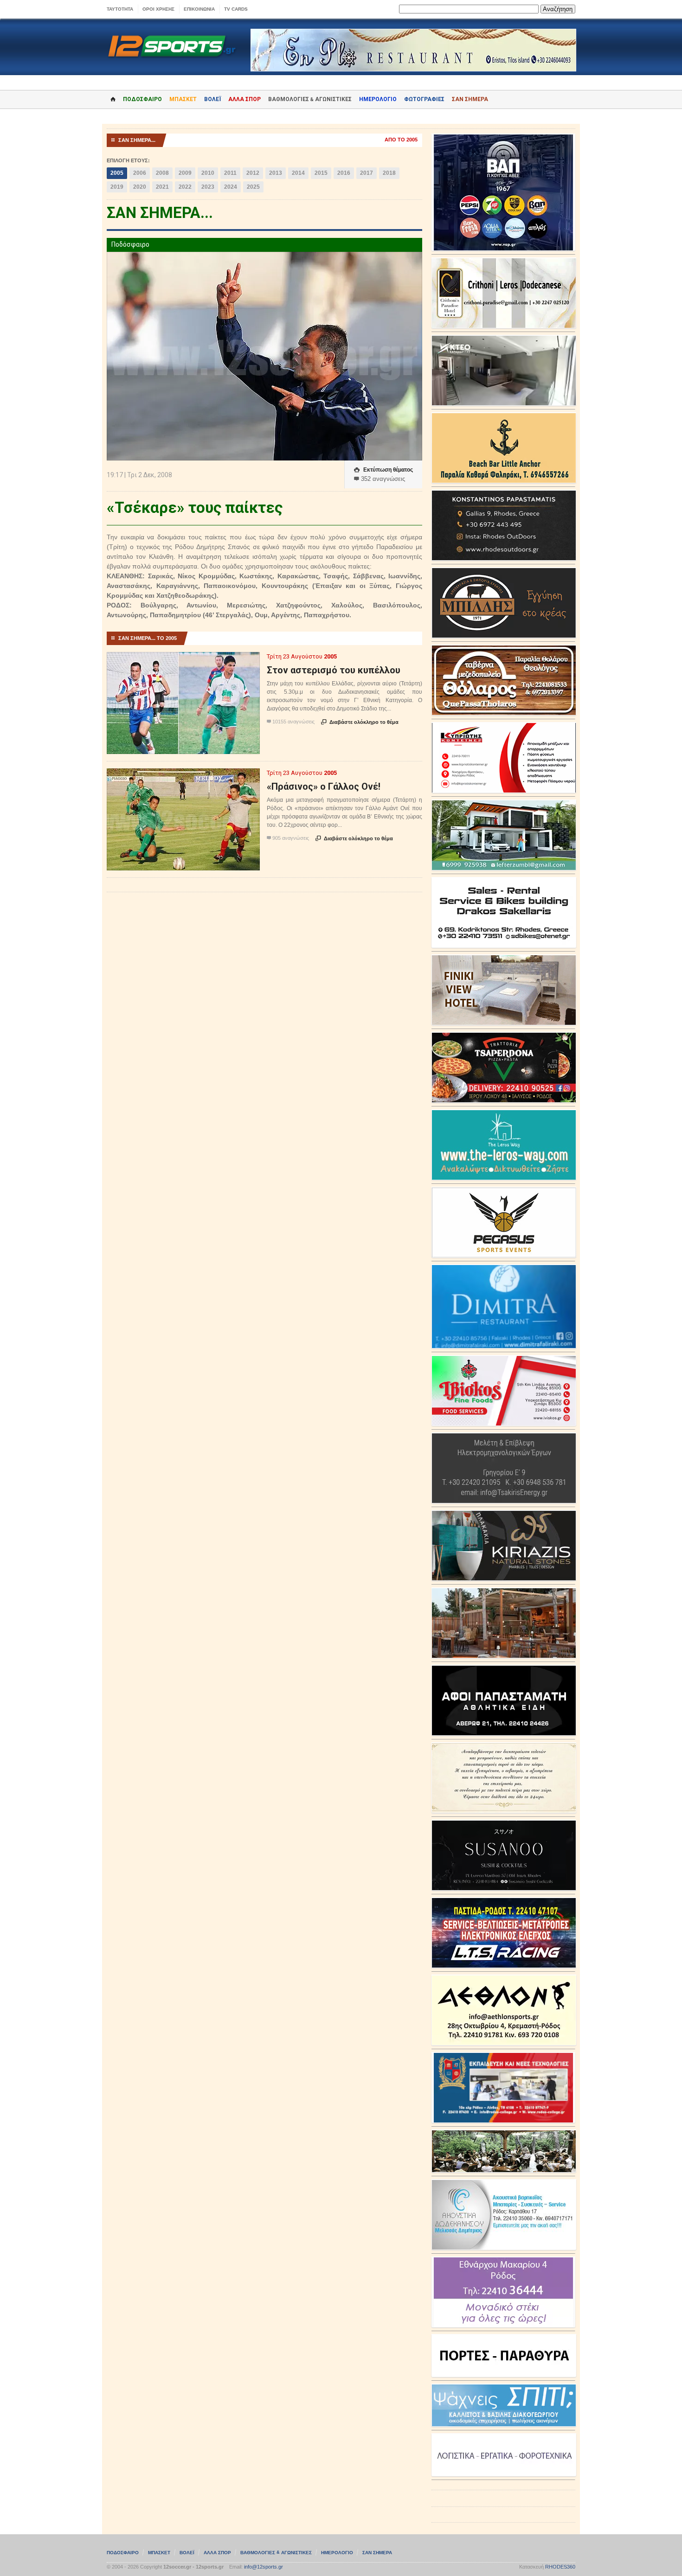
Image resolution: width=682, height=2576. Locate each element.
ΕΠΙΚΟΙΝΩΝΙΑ (199, 9)
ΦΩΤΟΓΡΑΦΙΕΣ (424, 99)
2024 (231, 187)
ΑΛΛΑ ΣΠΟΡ (244, 99)
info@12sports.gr (264, 2567)
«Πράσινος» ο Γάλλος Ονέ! (324, 786)
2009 (185, 173)
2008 (162, 173)
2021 (162, 187)
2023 (208, 187)
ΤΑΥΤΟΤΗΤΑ (120, 9)
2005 (117, 173)
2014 (298, 173)
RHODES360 (560, 2567)
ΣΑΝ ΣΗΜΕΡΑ (470, 99)
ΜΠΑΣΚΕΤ (183, 99)
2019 (117, 187)
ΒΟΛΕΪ (212, 99)
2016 (344, 173)
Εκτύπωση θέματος (383, 470)
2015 (321, 173)
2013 (276, 173)
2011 (230, 173)
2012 (253, 173)
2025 (253, 187)
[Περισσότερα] (183, 660)
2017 (367, 173)
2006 (140, 173)
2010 (208, 173)
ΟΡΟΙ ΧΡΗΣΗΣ (158, 9)
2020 (140, 187)
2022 (185, 187)
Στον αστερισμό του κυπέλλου (334, 670)
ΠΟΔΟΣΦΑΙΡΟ (142, 99)
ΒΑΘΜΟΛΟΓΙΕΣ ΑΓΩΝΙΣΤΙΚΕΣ (276, 2553)
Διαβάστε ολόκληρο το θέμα (360, 722)
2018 (389, 173)
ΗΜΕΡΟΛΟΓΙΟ (378, 99)
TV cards (236, 9)
